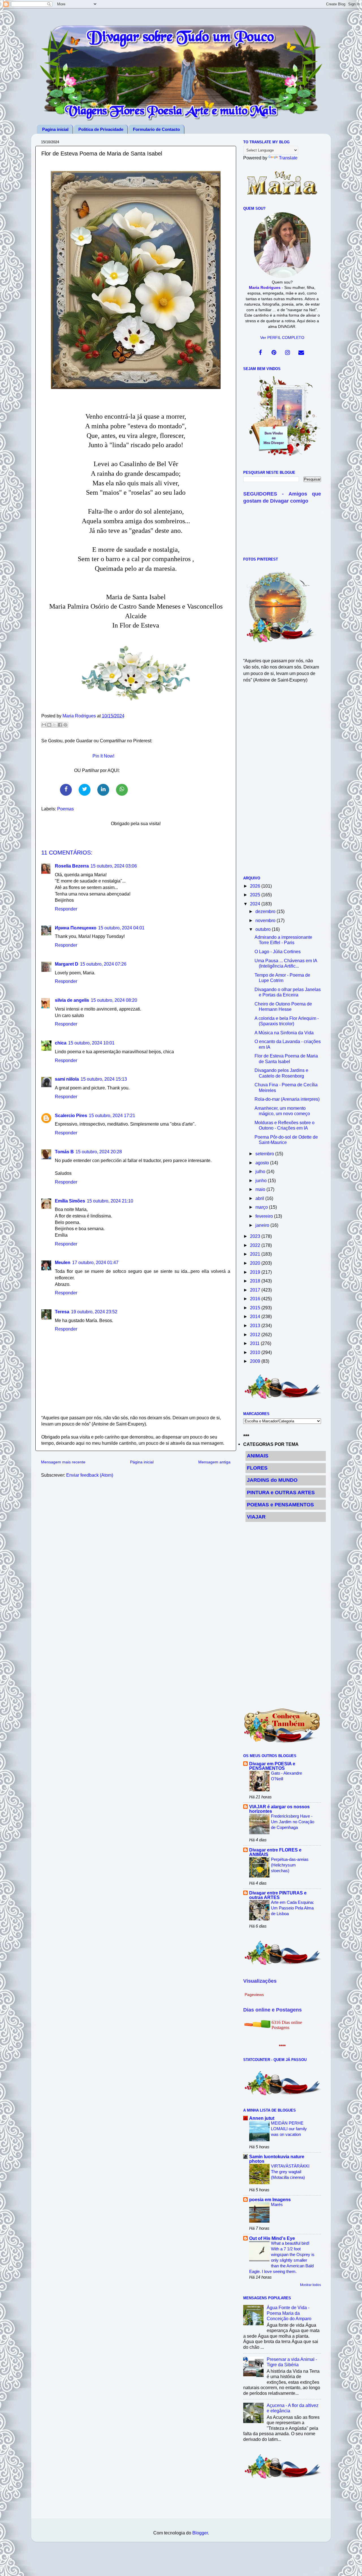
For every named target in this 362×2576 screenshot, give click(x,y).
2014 (256, 1316)
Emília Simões (70, 1201)
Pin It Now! (103, 756)
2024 (256, 904)
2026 (256, 886)
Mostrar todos (311, 2285)
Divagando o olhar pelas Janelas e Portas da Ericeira (288, 992)
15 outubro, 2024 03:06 (114, 866)
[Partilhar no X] (55, 725)
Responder (66, 909)
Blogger (200, 2533)
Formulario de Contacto (156, 129)
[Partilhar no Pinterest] (65, 725)
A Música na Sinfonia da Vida (284, 1033)
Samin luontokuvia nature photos (277, 2159)
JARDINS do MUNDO (272, 1480)
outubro (264, 929)
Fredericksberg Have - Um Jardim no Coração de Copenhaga (293, 1822)
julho (261, 1171)
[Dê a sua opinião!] (49, 725)
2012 (256, 1334)
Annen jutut (262, 2118)
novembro (266, 920)
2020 (256, 1263)
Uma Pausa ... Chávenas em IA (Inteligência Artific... (286, 963)
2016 (256, 1299)
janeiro (263, 1225)
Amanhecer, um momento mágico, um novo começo (282, 1111)
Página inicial (142, 1462)
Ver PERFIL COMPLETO (282, 338)
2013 (256, 1325)
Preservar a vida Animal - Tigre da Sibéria (292, 2362)
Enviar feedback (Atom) (90, 1475)
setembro (265, 1154)
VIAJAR (256, 1517)
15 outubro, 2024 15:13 (104, 1079)
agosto (263, 1163)
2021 (256, 1254)
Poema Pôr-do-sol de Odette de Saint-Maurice (286, 1140)
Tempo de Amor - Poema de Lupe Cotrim (282, 978)
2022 (256, 1245)
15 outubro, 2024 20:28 (99, 1152)
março (262, 1207)
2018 (256, 1281)
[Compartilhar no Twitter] (85, 790)
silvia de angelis (72, 1000)
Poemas (65, 809)
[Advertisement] (282, 783)
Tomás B (64, 1152)
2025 (256, 895)
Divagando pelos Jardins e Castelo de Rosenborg (281, 1073)
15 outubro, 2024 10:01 (91, 1043)
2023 (256, 1236)
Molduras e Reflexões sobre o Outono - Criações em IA (285, 1125)
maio (261, 1189)
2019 (256, 1272)
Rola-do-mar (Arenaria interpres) (287, 1099)
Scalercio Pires (71, 1115)
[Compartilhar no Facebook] (66, 790)
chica (61, 1043)
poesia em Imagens (270, 2199)
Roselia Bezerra (72, 866)
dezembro (266, 911)
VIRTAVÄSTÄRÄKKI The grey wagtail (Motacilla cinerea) (290, 2172)
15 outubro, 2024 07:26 (103, 964)
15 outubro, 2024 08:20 (114, 1000)
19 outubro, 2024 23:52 (94, 1312)
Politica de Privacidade (101, 129)
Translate (288, 158)
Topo (351, 2566)
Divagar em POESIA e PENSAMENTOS (272, 1766)
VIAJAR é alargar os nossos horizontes (279, 1809)
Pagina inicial (55, 129)
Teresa (62, 1312)
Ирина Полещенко (76, 928)
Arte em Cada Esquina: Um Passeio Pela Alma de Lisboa (292, 1908)
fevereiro (265, 1216)
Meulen (63, 1262)
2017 (256, 1290)
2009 (256, 1361)
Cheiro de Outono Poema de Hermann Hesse (283, 1006)
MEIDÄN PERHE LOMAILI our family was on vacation (289, 2129)
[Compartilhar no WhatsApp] (122, 790)
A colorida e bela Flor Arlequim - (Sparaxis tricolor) (287, 1021)
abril (260, 1198)
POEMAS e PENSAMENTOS (280, 1505)
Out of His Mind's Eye (272, 2238)
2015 (256, 1308)
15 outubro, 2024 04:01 (121, 928)
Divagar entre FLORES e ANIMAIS (275, 1852)
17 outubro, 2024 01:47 (95, 1262)
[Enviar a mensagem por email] (44, 725)
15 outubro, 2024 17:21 (112, 1115)
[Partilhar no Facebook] (60, 725)
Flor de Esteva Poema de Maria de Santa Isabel (286, 1058)
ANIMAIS (258, 1456)
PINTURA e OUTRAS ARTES (281, 1493)
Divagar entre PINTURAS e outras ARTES (278, 1895)
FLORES (257, 1468)
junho (262, 1180)
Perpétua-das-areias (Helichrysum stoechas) (290, 1865)
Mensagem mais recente (63, 1462)
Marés (277, 2204)
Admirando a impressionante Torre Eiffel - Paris (283, 940)
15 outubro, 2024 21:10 (110, 1201)
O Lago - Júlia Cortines (278, 951)
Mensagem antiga (214, 1462)
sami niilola (67, 1079)
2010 (256, 1352)
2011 (255, 1343)
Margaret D (67, 964)
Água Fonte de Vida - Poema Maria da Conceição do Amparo (289, 2313)
